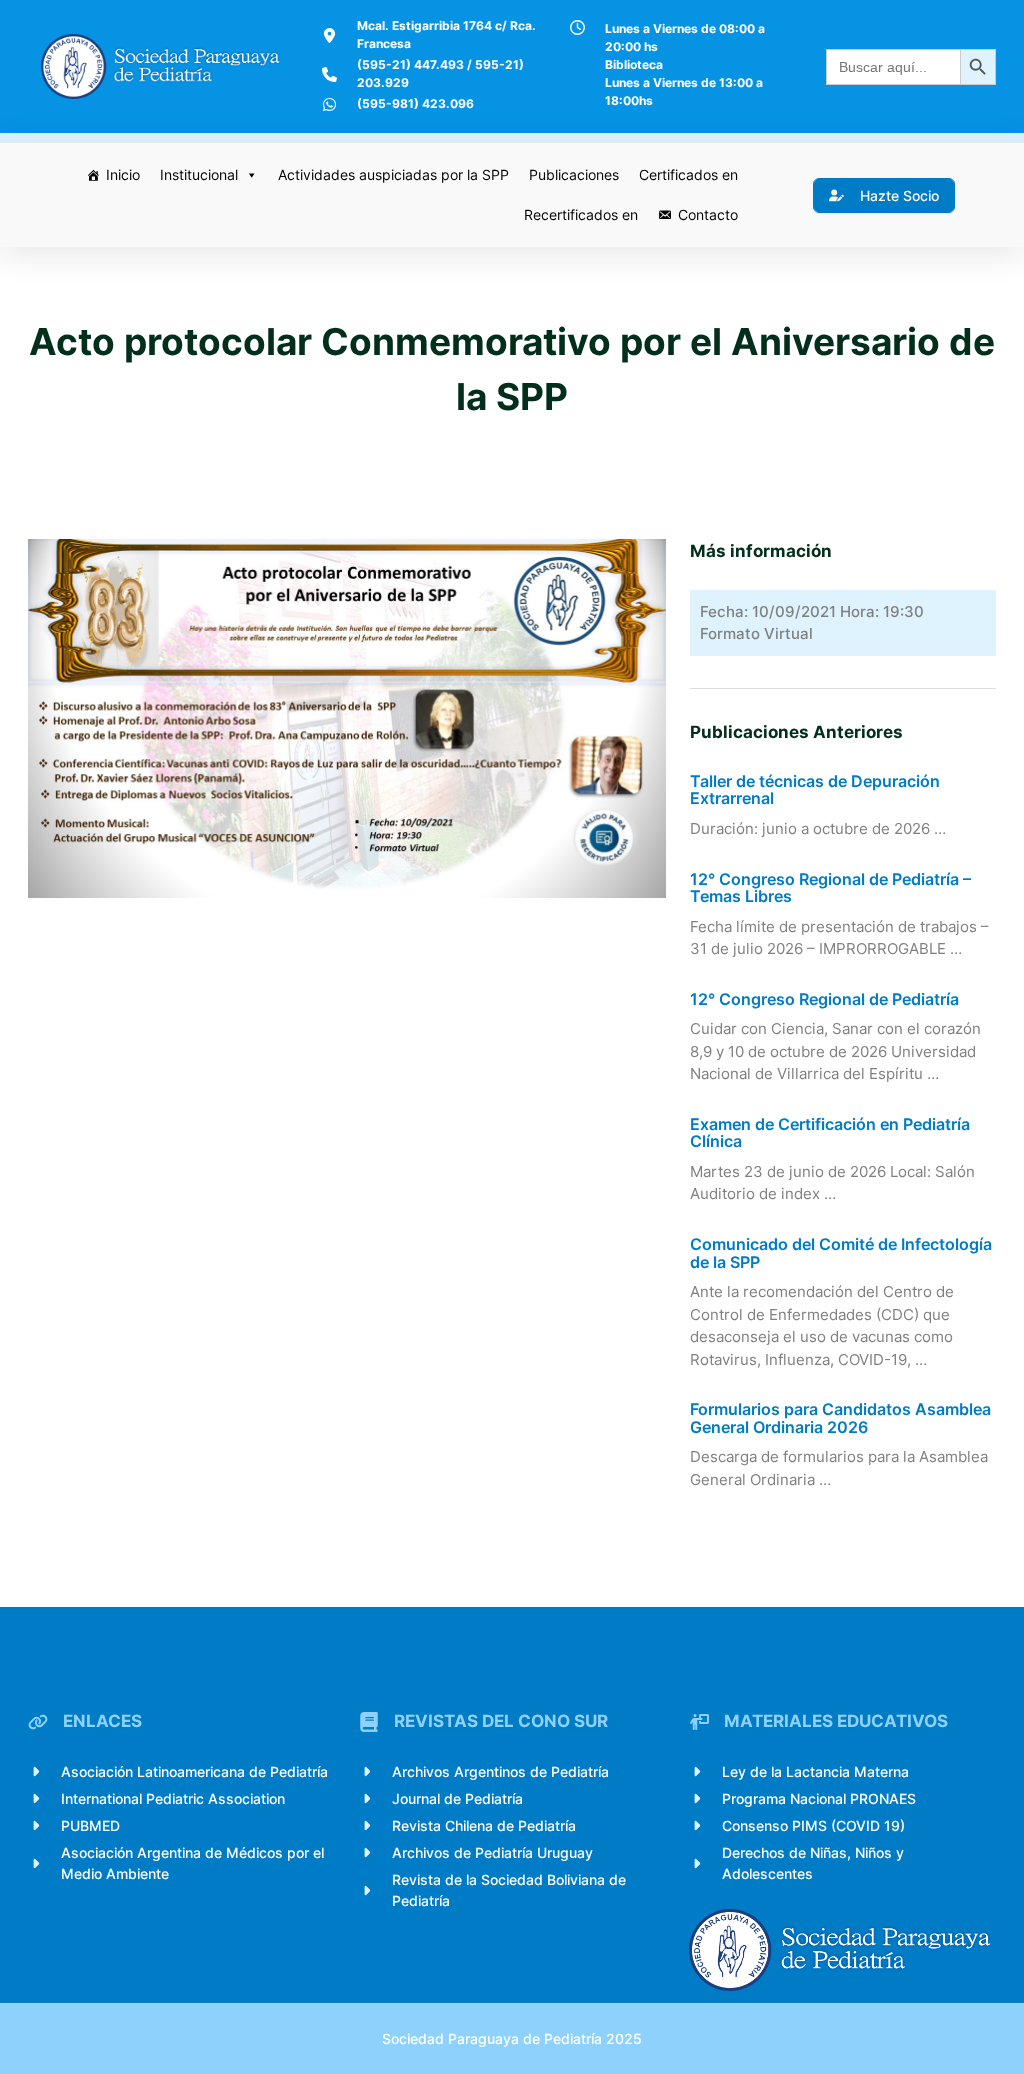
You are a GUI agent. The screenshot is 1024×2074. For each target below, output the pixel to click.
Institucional (199, 174)
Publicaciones (574, 174)
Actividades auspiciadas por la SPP (393, 174)
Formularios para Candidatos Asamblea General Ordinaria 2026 (840, 1418)
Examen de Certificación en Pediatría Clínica (830, 1133)
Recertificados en (581, 214)
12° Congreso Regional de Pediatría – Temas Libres (830, 888)
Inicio (123, 174)
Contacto (708, 214)
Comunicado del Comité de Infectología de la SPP (841, 1253)
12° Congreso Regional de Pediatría (824, 1000)
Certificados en (688, 174)
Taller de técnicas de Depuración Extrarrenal (815, 790)
